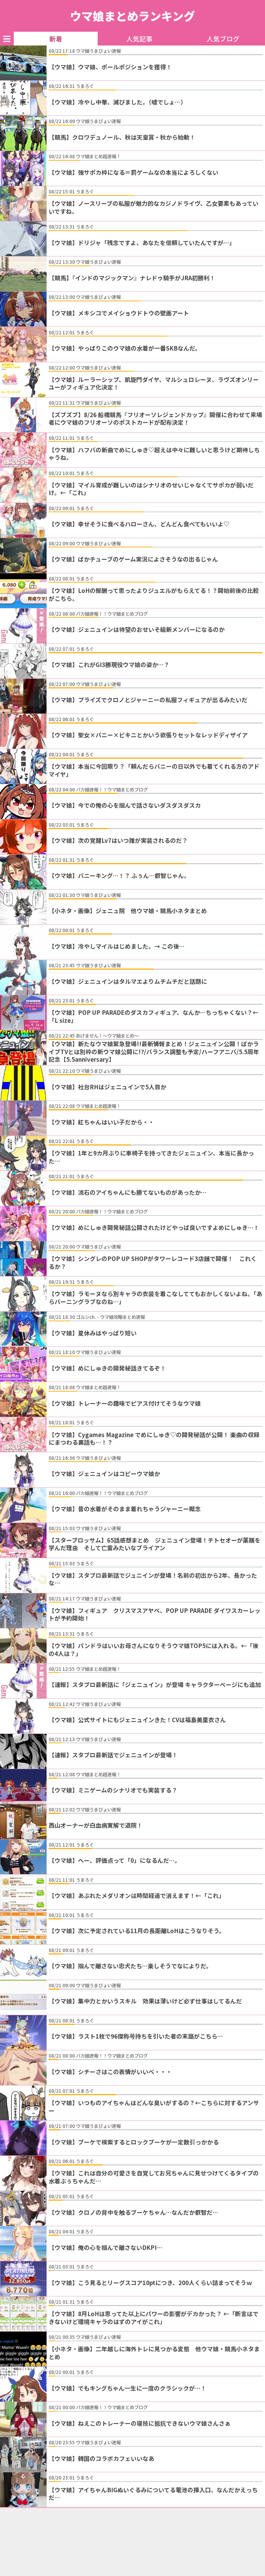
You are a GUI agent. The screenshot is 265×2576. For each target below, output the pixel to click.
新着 (56, 39)
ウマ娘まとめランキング (132, 16)
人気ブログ (223, 39)
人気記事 (139, 39)
